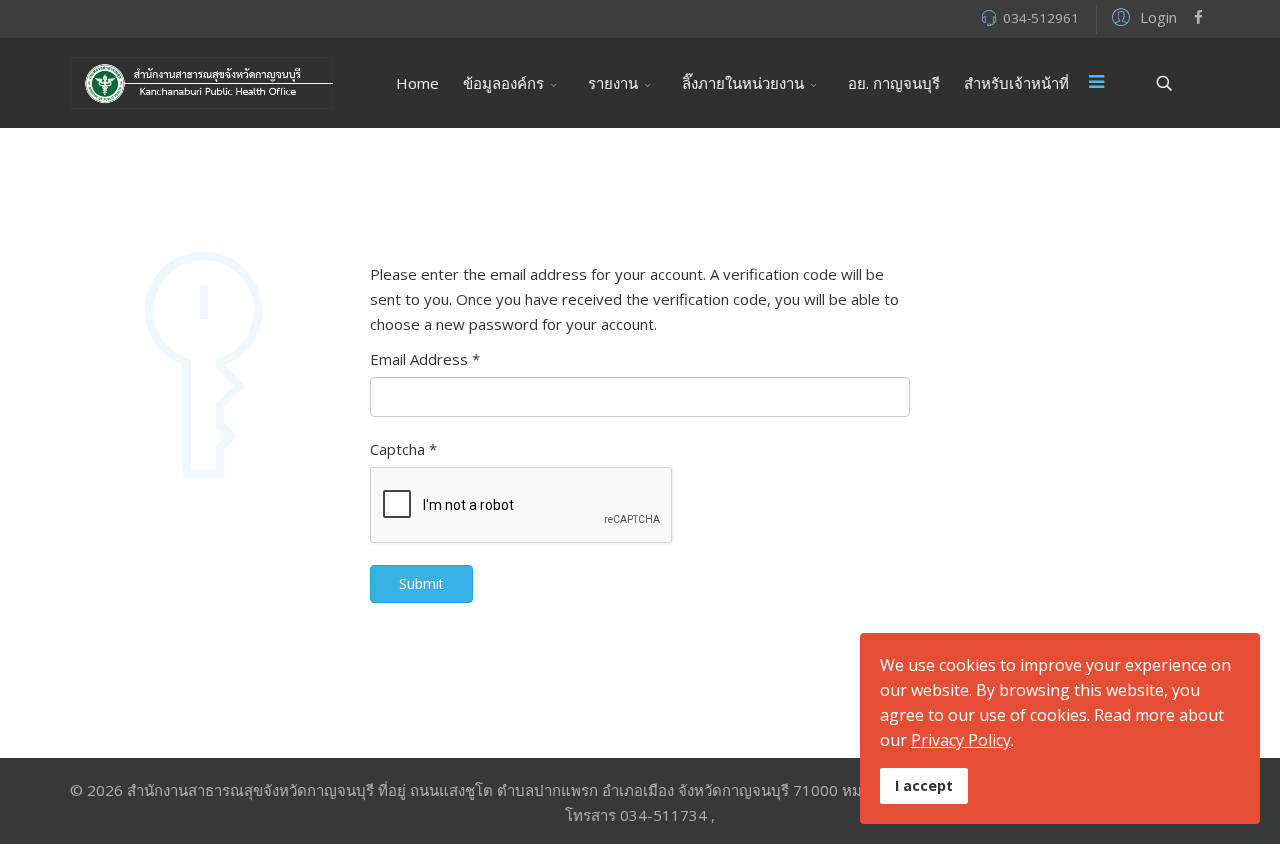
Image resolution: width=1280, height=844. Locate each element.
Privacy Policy (961, 740)
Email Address (425, 359)
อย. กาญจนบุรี (894, 83)
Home (417, 83)
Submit (421, 583)
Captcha (403, 449)
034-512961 (1041, 18)
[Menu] (1097, 83)
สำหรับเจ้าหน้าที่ (1016, 83)
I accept (924, 785)
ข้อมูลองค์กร (503, 83)
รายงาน (613, 83)
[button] (1141, 16)
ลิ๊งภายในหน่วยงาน (743, 83)
